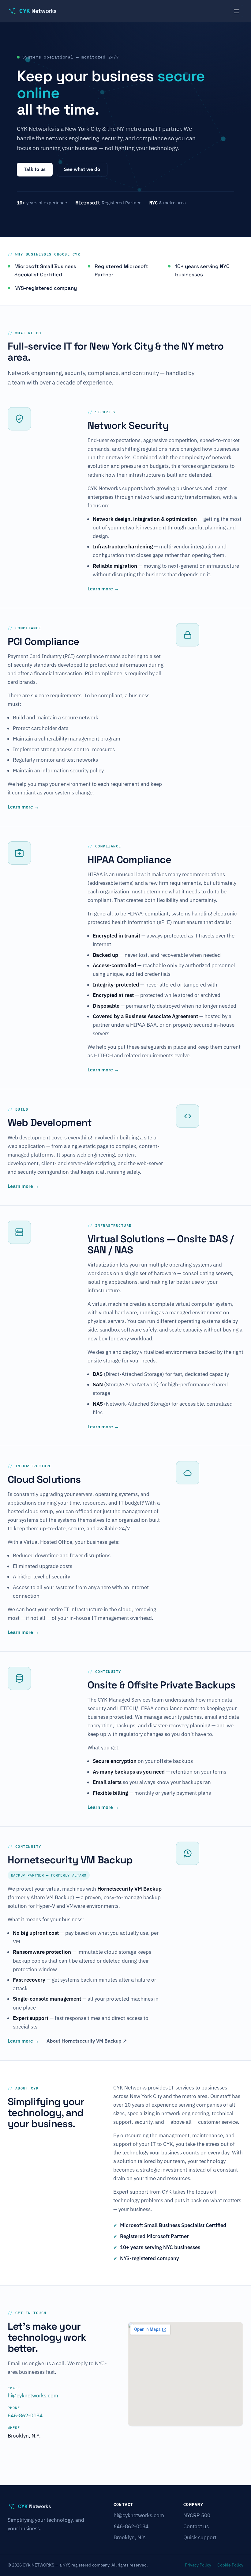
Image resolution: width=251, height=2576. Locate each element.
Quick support (200, 2537)
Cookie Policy (230, 2565)
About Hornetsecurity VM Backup (87, 2041)
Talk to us (35, 169)
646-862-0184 (25, 2415)
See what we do (82, 169)
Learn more (103, 589)
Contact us (196, 2526)
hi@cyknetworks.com (33, 2396)
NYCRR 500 (197, 2515)
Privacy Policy (198, 2565)
